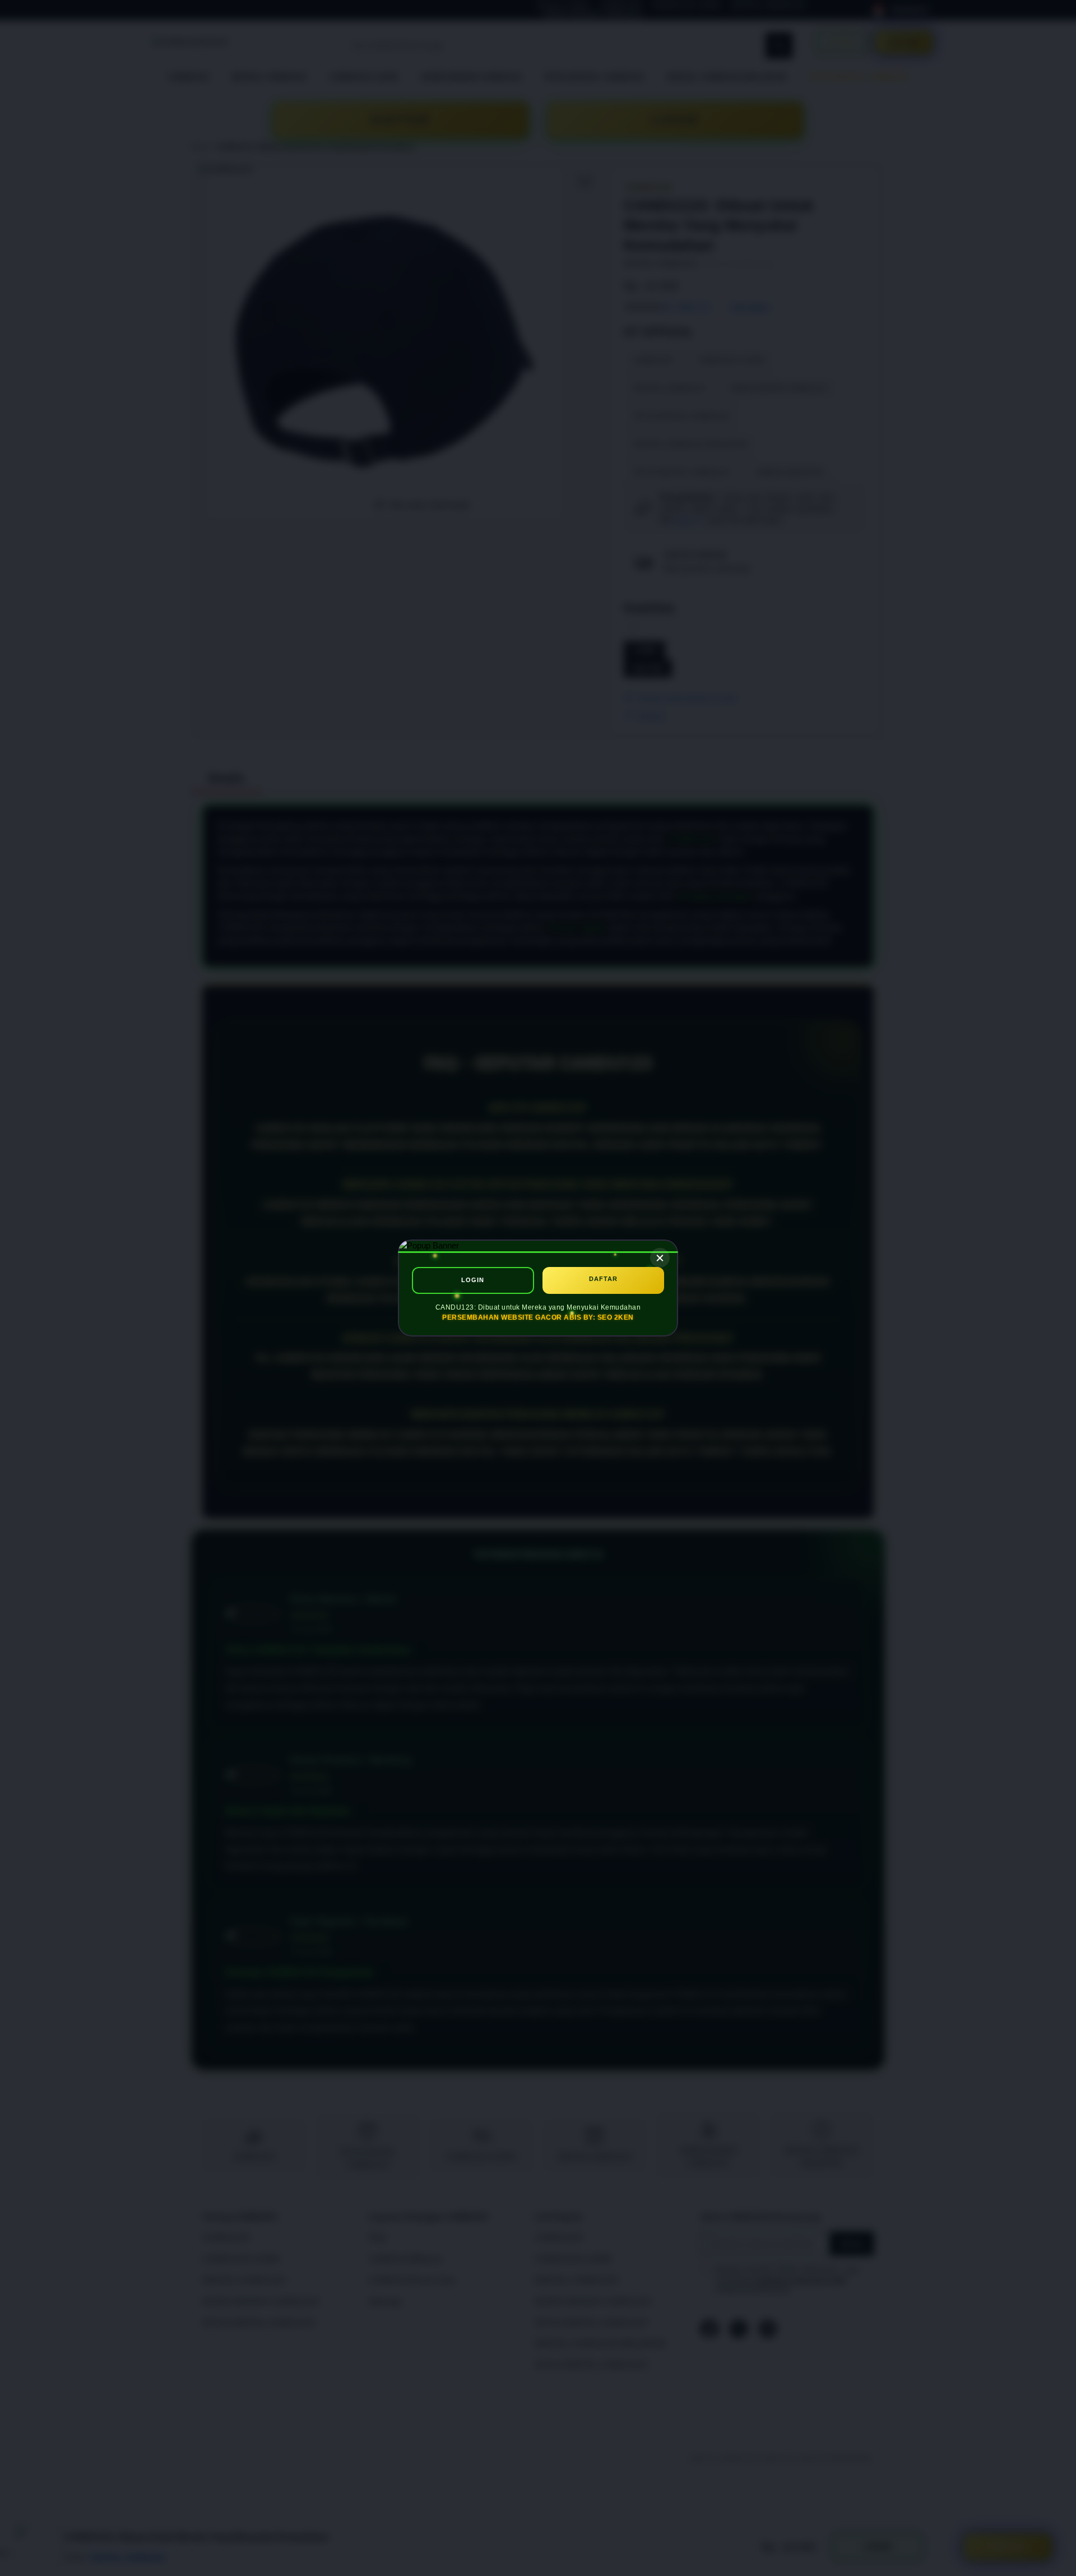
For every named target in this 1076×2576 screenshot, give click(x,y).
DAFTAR (603, 1279)
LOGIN (473, 1280)
